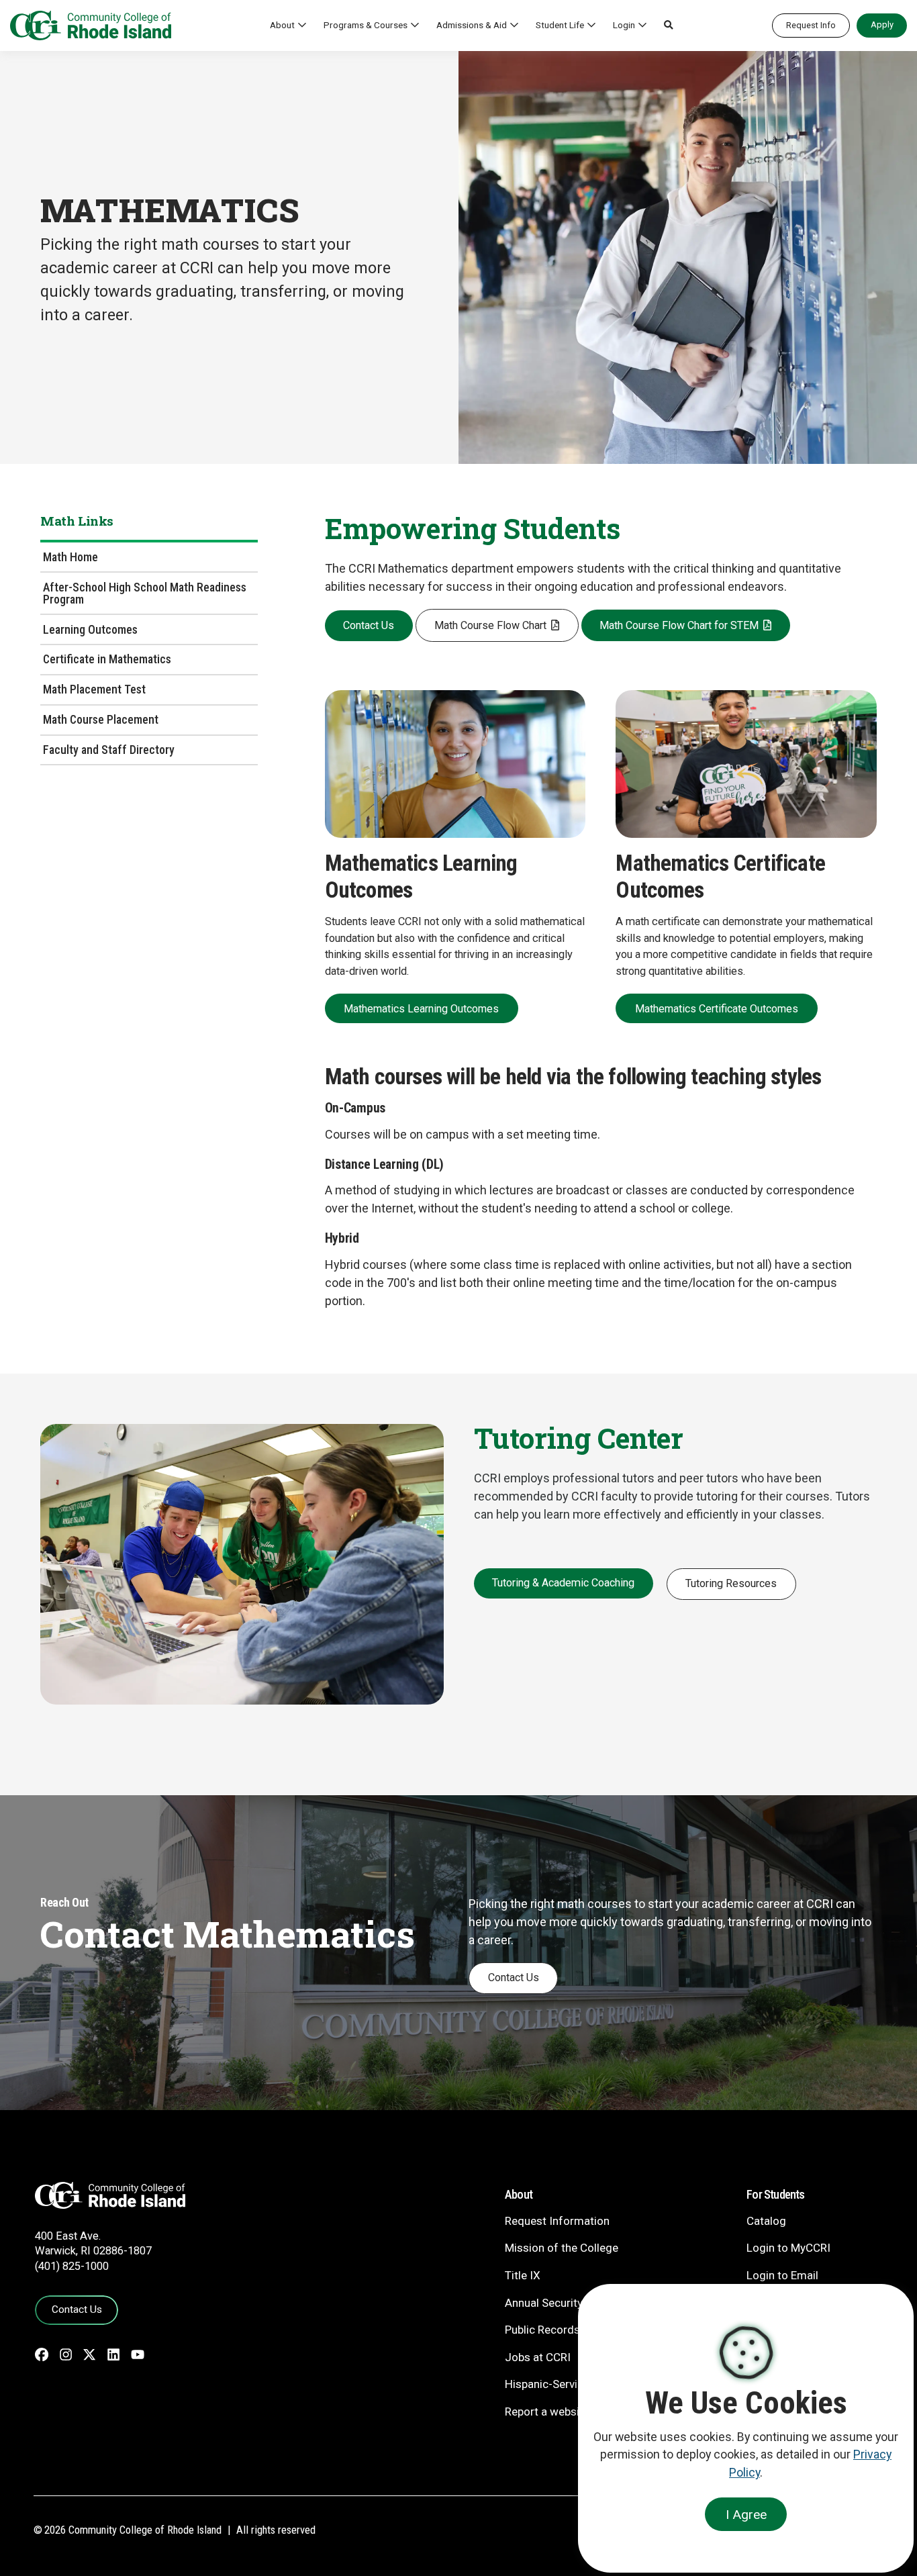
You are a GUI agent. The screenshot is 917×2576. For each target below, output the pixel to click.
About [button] (282, 25)
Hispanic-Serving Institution (575, 2384)
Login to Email (782, 2275)
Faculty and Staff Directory (109, 750)
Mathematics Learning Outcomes (421, 1009)
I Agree (746, 2515)
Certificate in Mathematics (107, 659)
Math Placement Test (94, 689)
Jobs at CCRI (538, 2357)
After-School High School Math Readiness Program (145, 593)
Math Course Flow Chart (490, 625)
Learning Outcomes (90, 629)
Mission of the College (562, 2248)
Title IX (523, 2275)
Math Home (70, 557)
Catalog (766, 2221)
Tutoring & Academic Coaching (563, 1583)
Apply (882, 25)
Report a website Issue (562, 2412)
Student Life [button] (560, 25)
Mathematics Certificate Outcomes (717, 1009)
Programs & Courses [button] (366, 25)
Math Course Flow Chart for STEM (679, 625)
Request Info (811, 25)
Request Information (557, 2221)
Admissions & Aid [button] (472, 25)
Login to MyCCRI (788, 2248)
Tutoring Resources (731, 1583)
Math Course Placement (101, 719)
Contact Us (369, 625)
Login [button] (624, 25)
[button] (669, 26)
